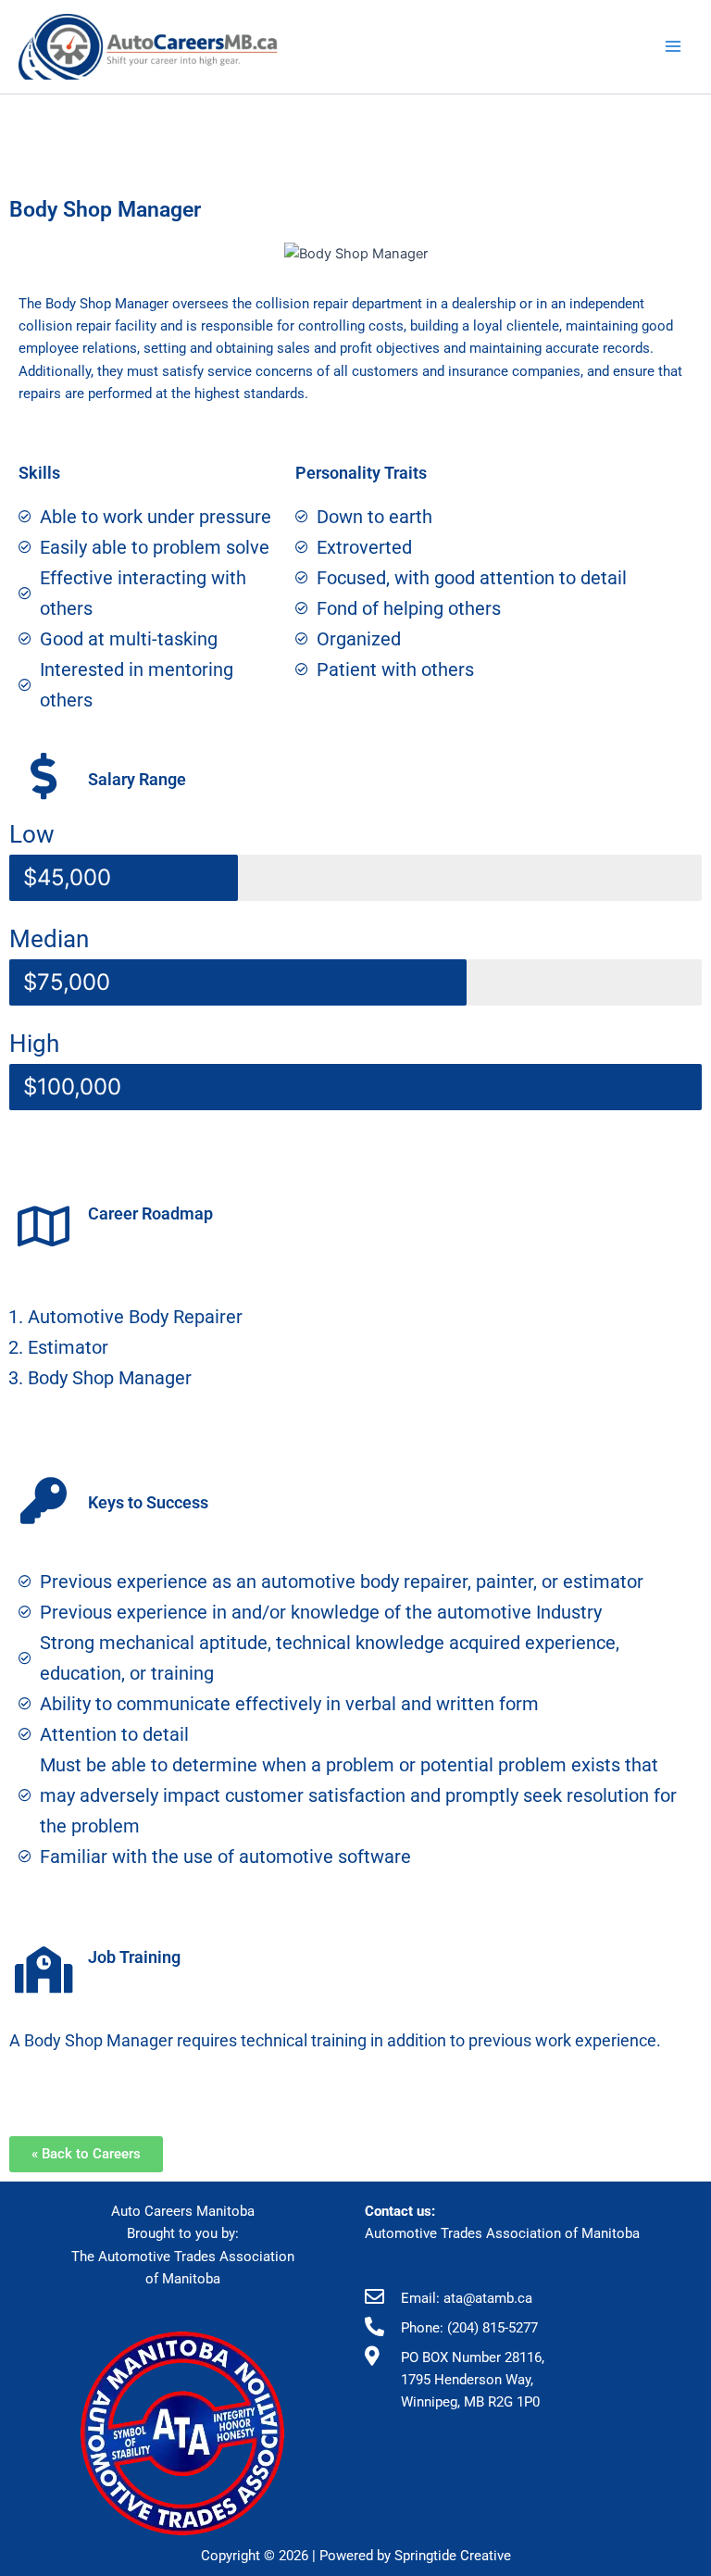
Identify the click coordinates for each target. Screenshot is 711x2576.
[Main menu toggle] (673, 46)
